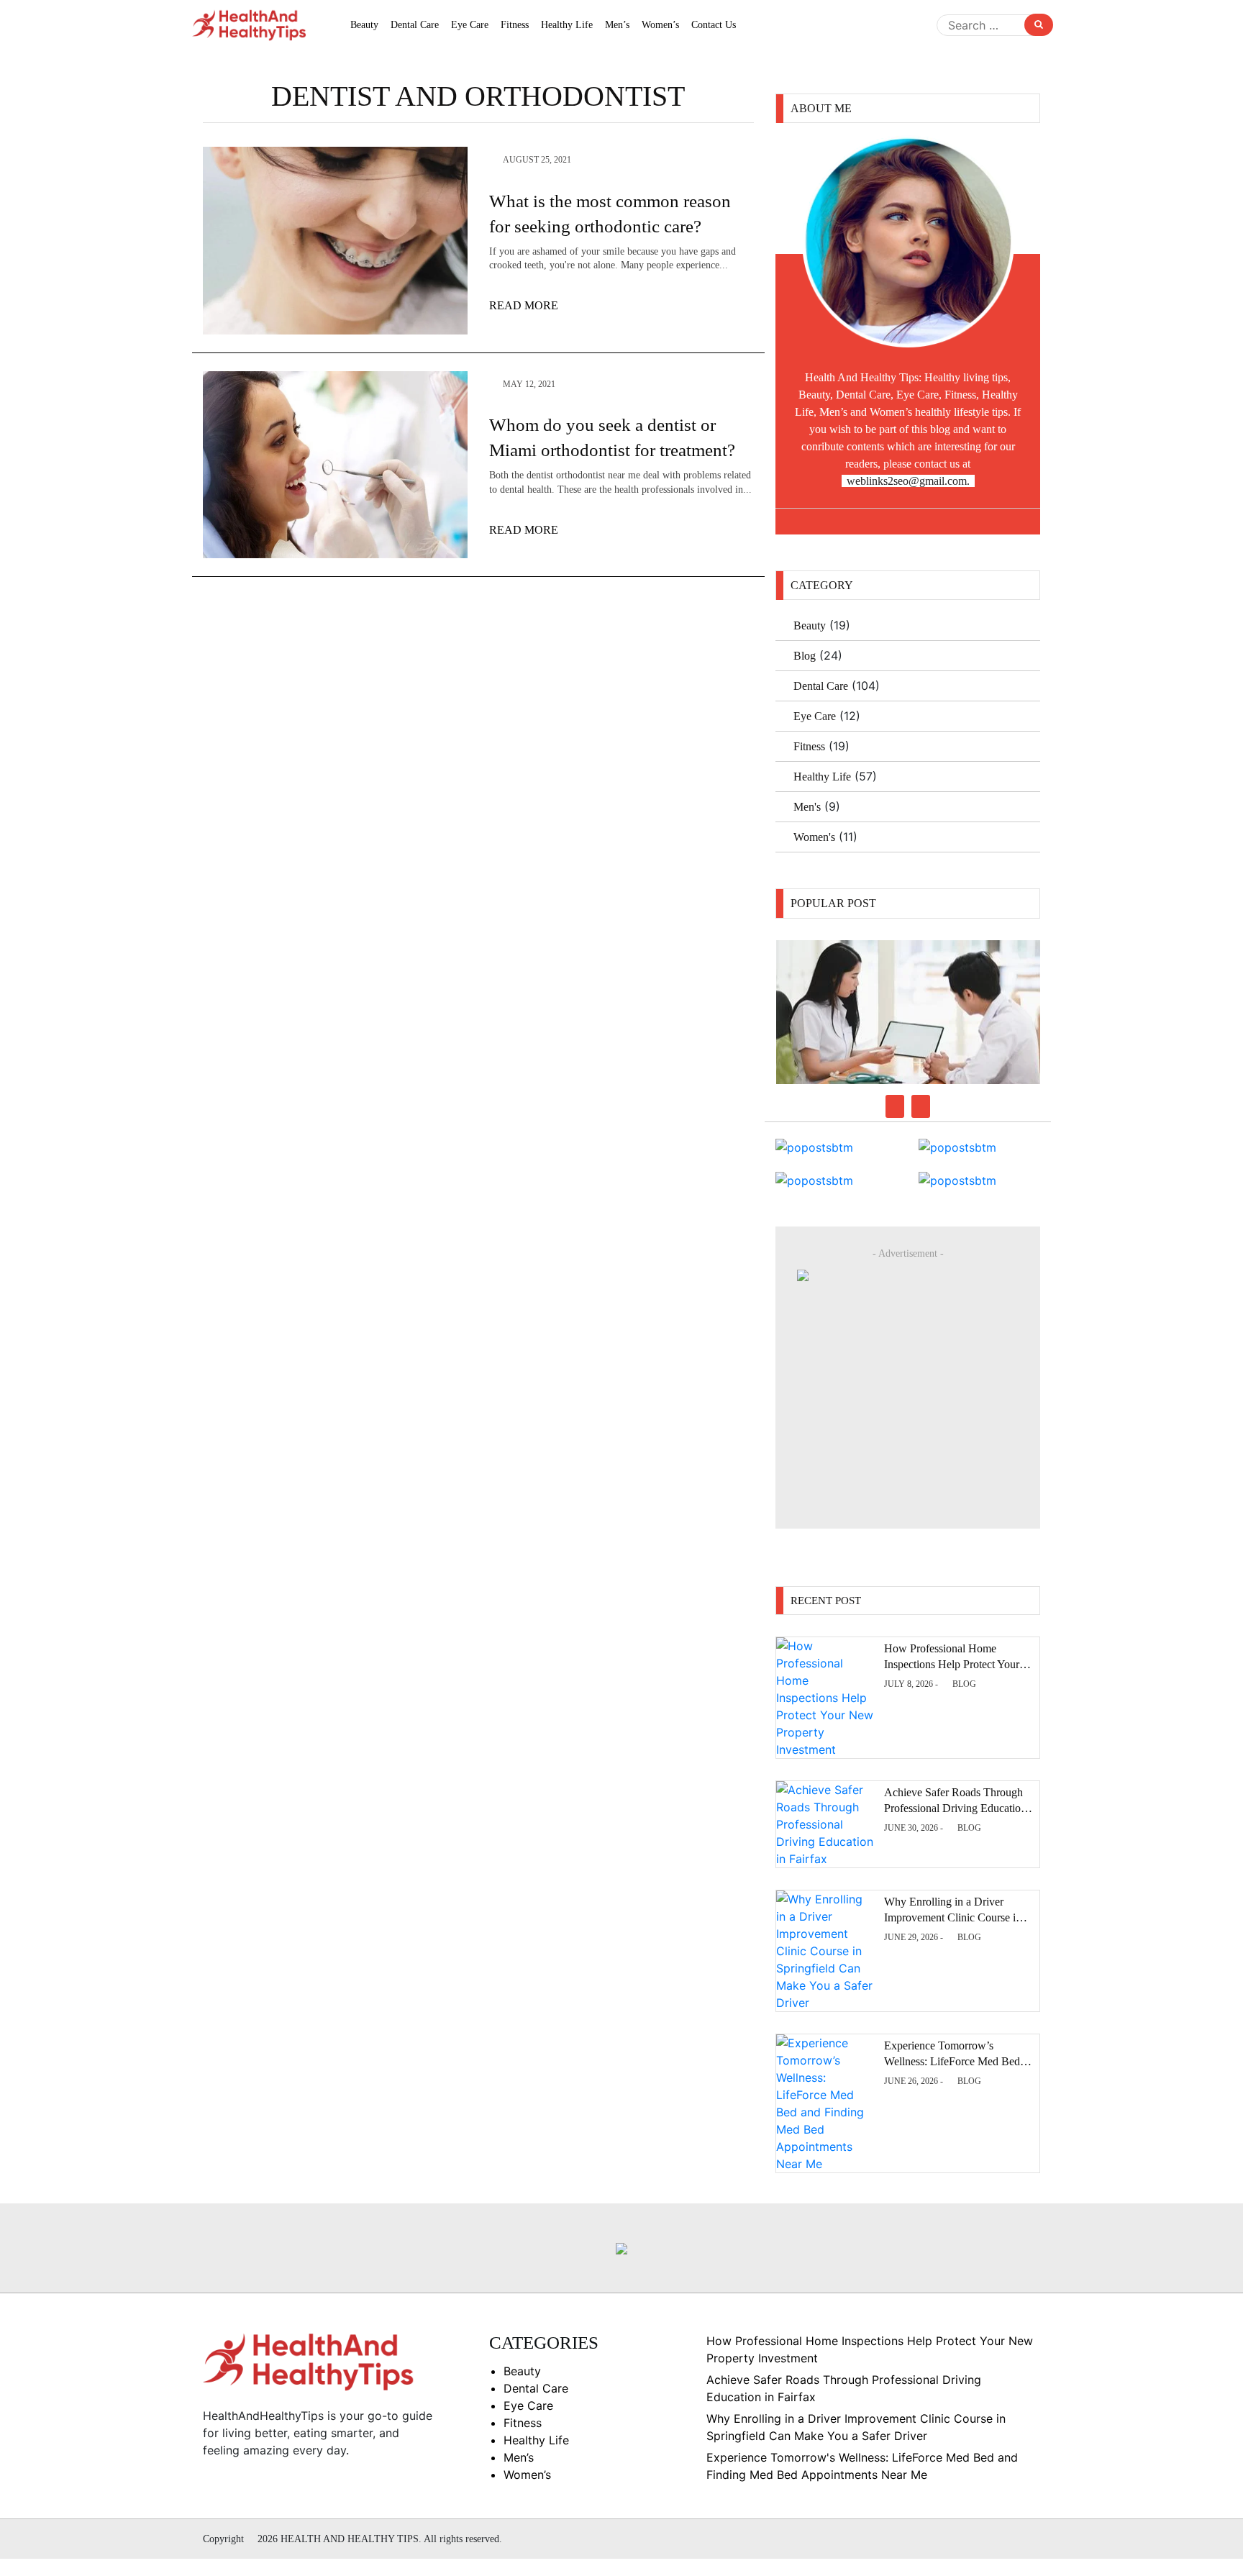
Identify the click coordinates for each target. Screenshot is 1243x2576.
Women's (814, 837)
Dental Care (415, 25)
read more (525, 305)
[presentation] (895, 1106)
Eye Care (470, 25)
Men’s (617, 25)
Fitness (515, 25)
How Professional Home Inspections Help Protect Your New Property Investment (952, 1665)
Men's (807, 807)
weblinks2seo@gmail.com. (908, 481)
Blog (805, 656)
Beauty (364, 25)
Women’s (660, 25)
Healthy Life (567, 25)
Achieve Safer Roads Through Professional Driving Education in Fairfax (955, 1808)
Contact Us (714, 25)
